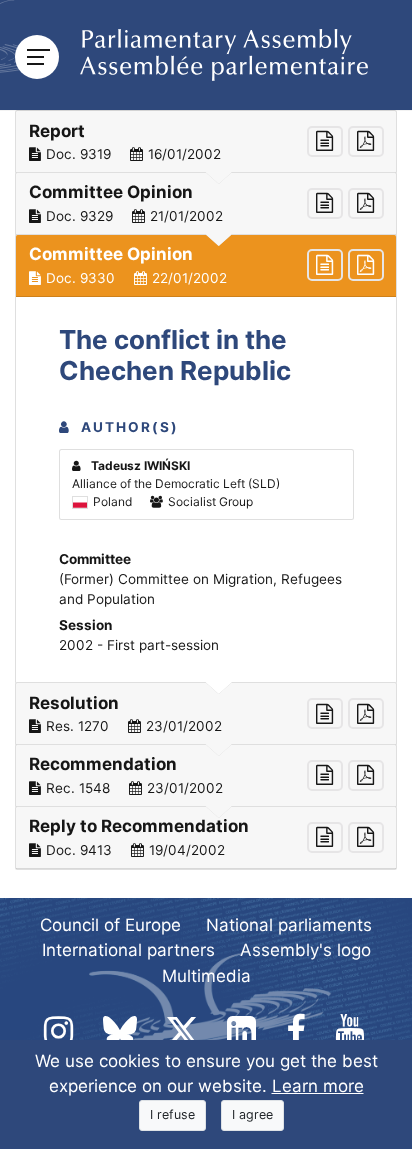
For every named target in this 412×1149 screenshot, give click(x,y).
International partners (128, 950)
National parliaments (289, 925)
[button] (206, 142)
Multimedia (206, 976)
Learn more (318, 1086)
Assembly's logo (305, 950)
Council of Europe (110, 925)
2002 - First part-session (139, 645)
